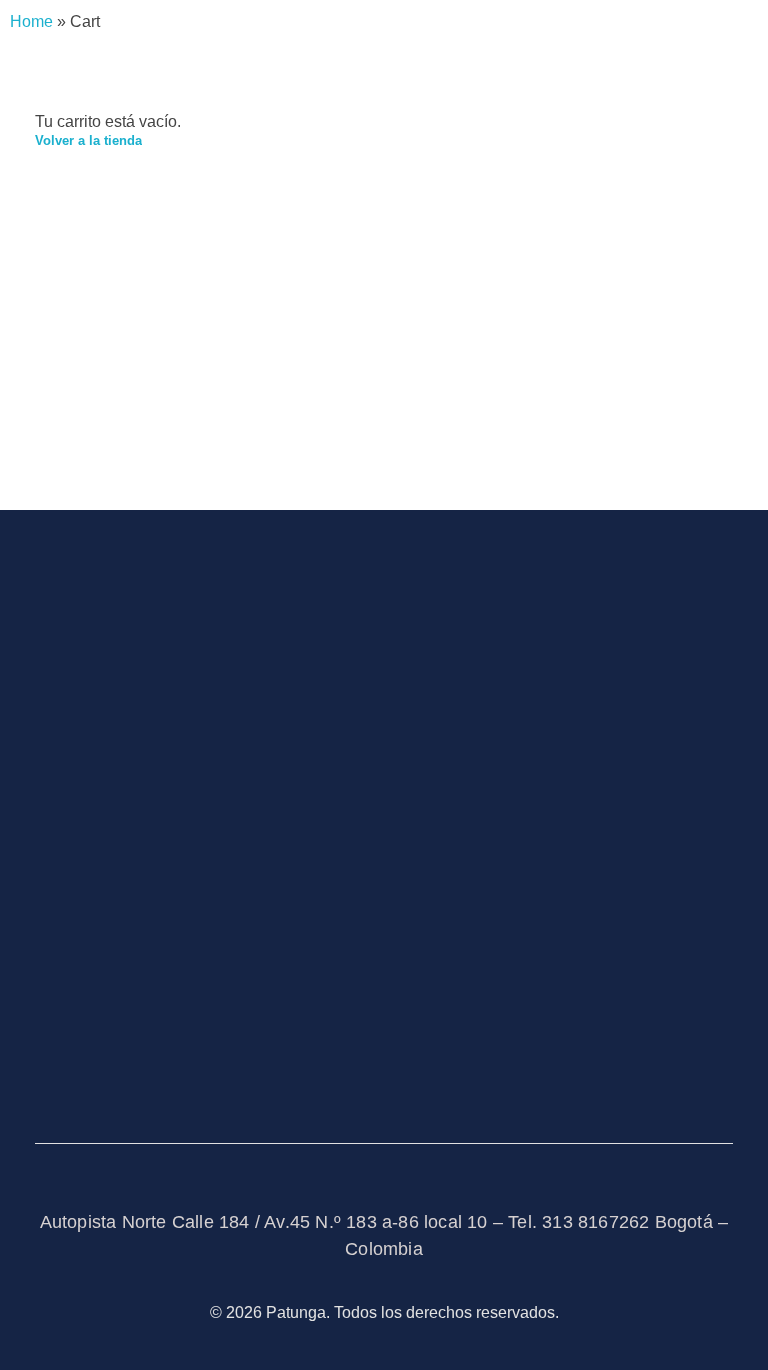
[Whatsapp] (99, 1060)
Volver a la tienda (88, 140)
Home (31, 21)
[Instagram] (43, 1060)
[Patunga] (185, 620)
